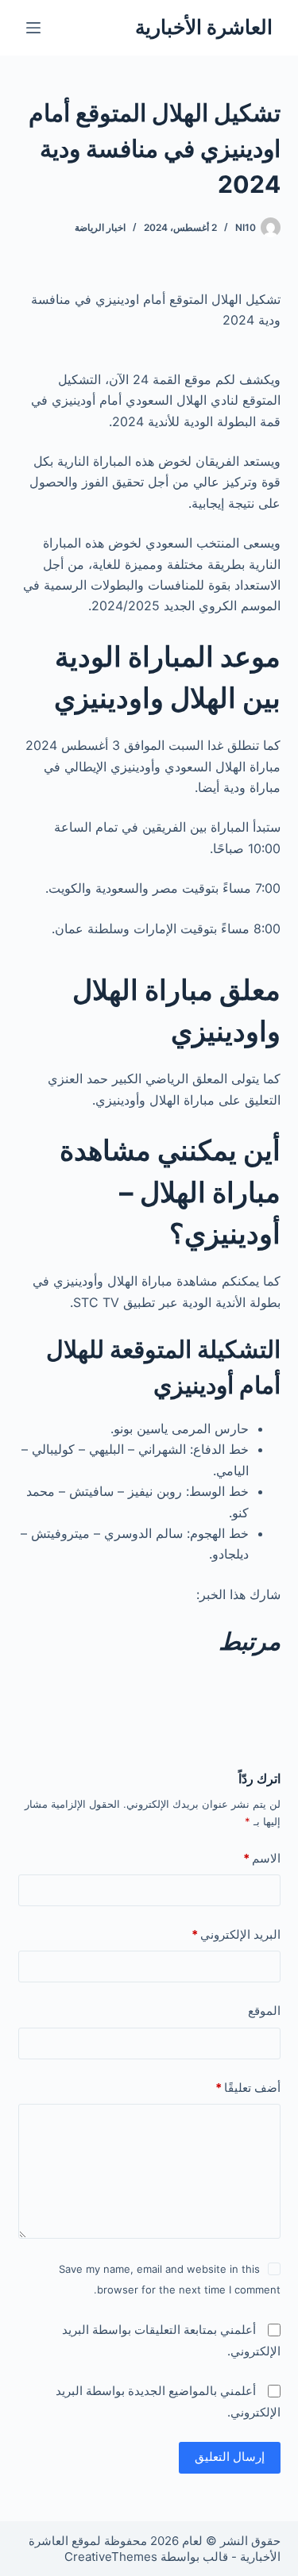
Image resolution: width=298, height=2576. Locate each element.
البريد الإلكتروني (236, 1934)
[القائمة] (33, 28)
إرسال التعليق (230, 2457)
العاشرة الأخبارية (204, 27)
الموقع (264, 2011)
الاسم (262, 1858)
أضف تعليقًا (248, 2088)
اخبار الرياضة (100, 227)
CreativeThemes (111, 2557)
